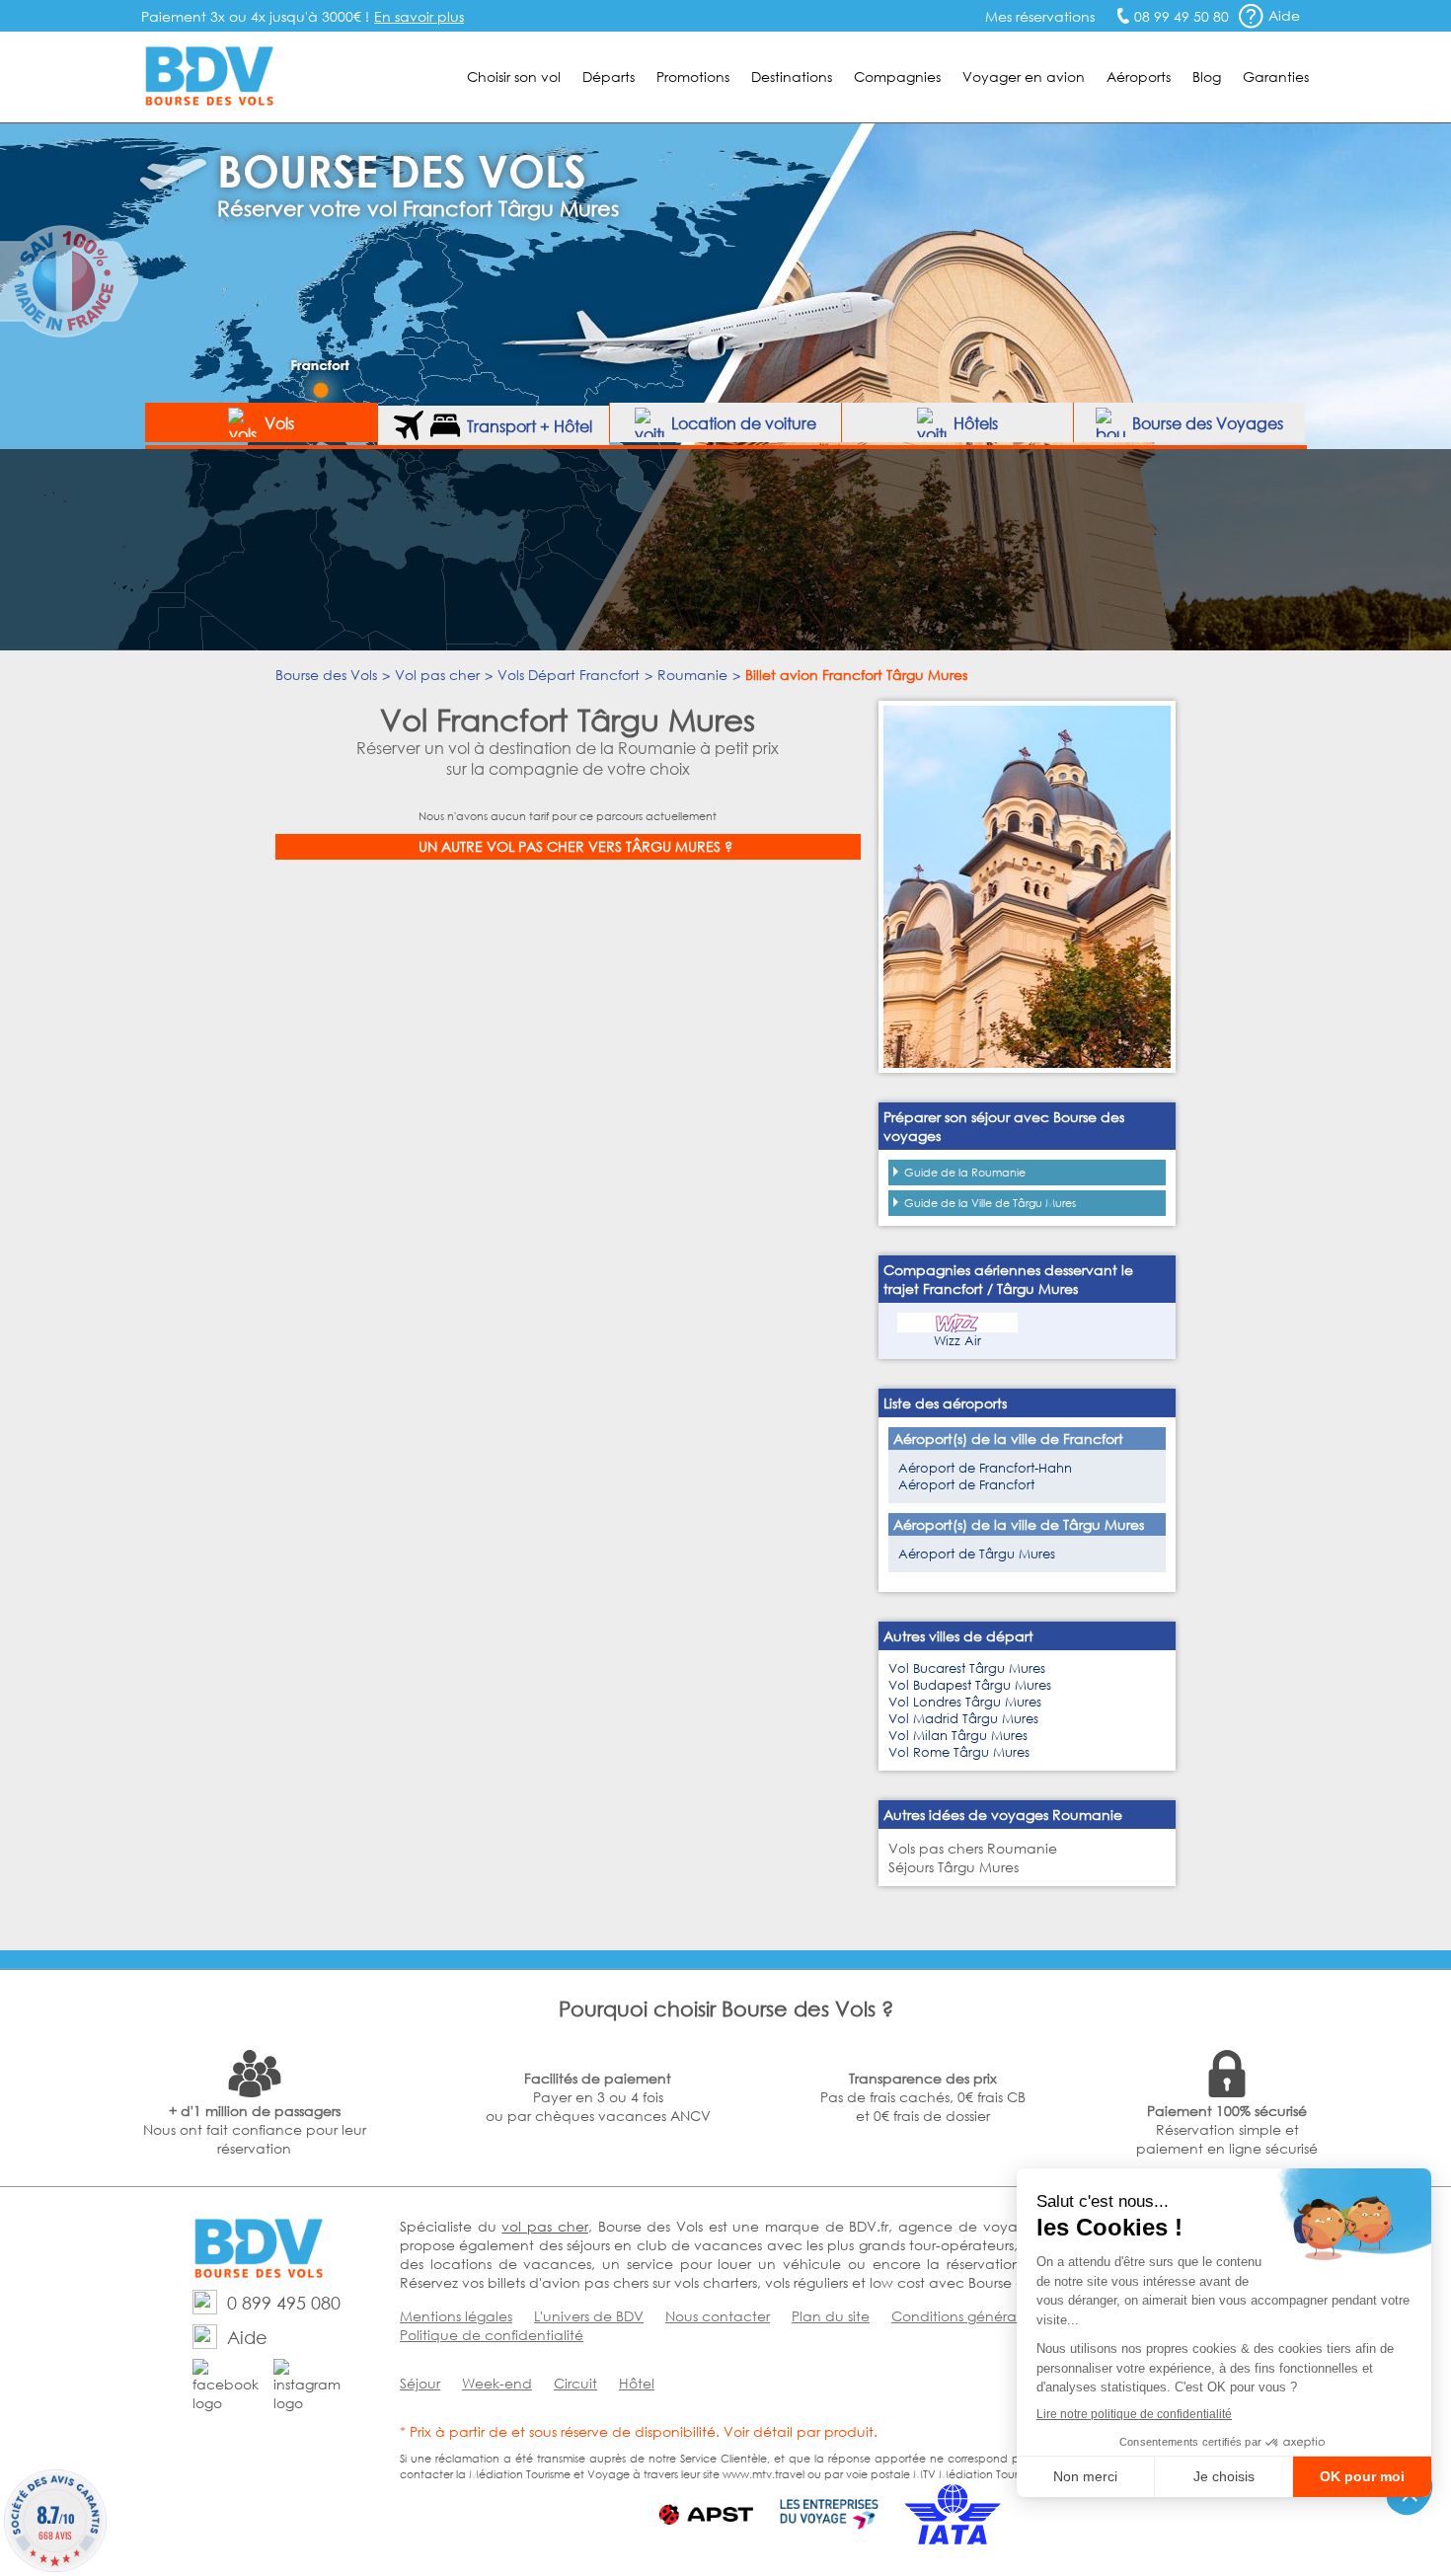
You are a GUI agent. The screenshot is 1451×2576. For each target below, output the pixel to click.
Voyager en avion (1024, 76)
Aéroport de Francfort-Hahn (985, 1468)
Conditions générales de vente (995, 2316)
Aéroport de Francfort (966, 1485)
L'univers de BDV (589, 2316)
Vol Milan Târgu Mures (958, 1736)
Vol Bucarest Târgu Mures (967, 1668)
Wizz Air (957, 1341)
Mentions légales (456, 2316)
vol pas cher (544, 2226)
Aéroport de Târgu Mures (977, 1554)
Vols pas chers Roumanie (973, 1848)
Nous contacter (718, 2316)
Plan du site (831, 2316)
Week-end (497, 2383)
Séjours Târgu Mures (954, 1867)
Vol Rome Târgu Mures (959, 1752)
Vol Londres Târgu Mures (965, 1702)
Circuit (575, 2383)
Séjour (420, 2383)
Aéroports (1139, 76)
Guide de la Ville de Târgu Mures (990, 1203)
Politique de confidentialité (492, 2335)
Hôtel (637, 2383)
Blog (1207, 76)
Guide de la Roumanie (965, 1173)
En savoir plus (419, 16)
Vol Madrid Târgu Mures (963, 1719)
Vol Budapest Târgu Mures (970, 1685)
